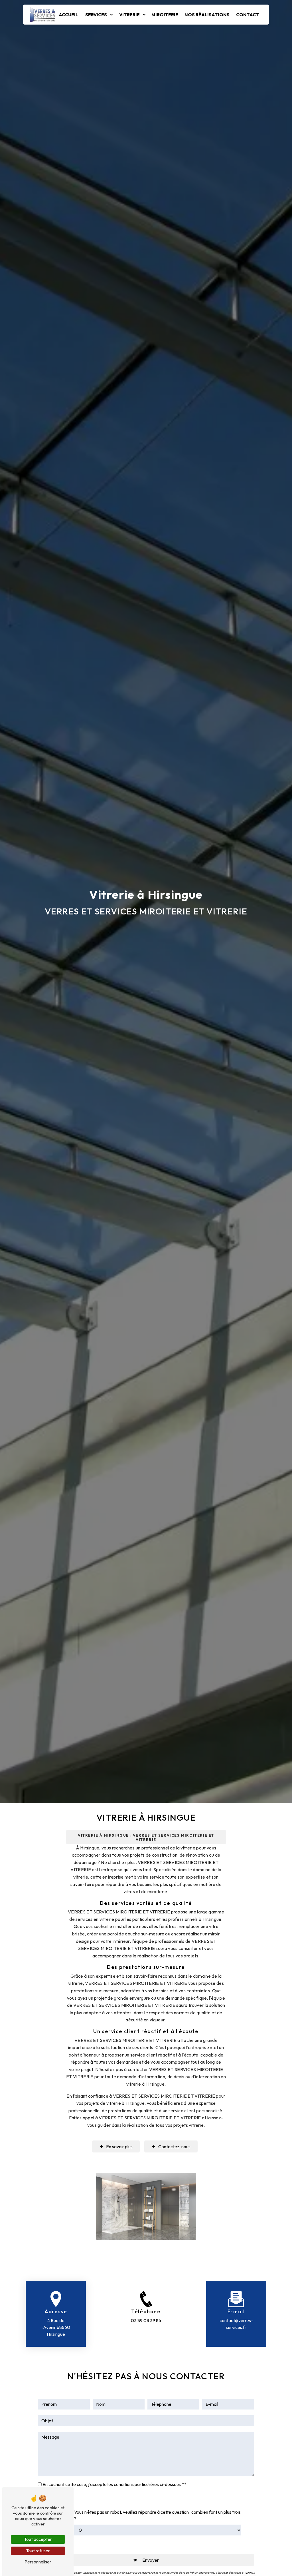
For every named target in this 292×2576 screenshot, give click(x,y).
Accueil (68, 15)
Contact (248, 15)
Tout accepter (38, 2539)
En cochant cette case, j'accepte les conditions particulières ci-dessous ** (114, 2484)
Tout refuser (38, 2551)
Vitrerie (129, 15)
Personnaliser (38, 2562)
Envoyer (151, 2560)
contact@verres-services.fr (236, 2324)
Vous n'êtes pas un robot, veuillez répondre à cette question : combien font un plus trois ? (157, 2515)
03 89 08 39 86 (146, 2320)
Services (96, 15)
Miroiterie (165, 15)
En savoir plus (119, 2146)
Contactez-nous (174, 2146)
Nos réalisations (207, 15)
